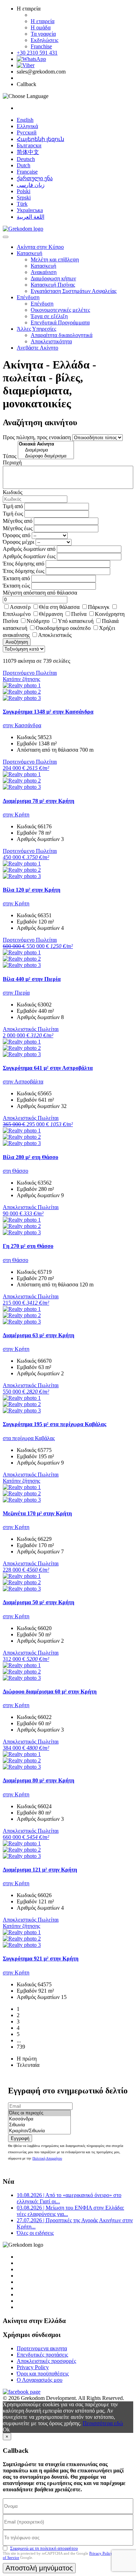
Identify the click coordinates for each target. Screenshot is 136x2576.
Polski (24, 191)
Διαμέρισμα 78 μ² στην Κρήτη (39, 801)
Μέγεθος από (18, 521)
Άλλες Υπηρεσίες (36, 329)
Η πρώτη (27, 2059)
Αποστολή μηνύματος (39, 2568)
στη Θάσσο (16, 1171)
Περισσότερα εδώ (103, 2423)
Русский (27, 132)
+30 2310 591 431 (37, 53)
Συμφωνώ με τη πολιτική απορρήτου (44, 2548)
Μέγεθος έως (18, 528)
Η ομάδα (41, 27)
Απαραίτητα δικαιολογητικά (62, 335)
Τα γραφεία (43, 34)
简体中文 (28, 152)
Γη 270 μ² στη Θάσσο (28, 1246)
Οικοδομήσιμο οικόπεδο (63, 628)
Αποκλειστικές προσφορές (46, 2361)
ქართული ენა (35, 178)
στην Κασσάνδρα (22, 725)
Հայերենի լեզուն (40, 139)
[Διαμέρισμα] (46, 450)
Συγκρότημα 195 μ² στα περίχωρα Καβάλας (55, 1424)
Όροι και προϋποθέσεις (43, 2374)
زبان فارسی (31, 185)
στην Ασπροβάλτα (23, 1082)
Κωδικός (13, 492)
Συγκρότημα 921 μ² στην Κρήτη (41, 1959)
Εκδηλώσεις (44, 40)
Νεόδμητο (38, 621)
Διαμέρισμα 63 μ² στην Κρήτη (39, 1335)
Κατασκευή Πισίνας (53, 285)
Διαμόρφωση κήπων (53, 278)
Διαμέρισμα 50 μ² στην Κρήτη (39, 1602)
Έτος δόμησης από (24, 564)
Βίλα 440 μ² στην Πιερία (32, 979)
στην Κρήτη (16, 815)
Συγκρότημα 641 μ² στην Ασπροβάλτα (48, 1068)
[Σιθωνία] (39, 2125)
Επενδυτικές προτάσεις (42, 2355)
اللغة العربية (31, 217)
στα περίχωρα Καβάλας (29, 1438)
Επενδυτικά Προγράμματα (60, 322)
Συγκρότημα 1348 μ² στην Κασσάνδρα (48, 712)
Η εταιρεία (43, 21)
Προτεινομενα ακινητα (42, 2348)
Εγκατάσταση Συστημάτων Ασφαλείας (74, 291)
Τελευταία (28, 2065)
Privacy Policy (33, 2367)
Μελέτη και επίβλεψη (55, 259)
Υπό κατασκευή (76, 621)
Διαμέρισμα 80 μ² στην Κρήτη (39, 1780)
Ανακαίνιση (44, 272)
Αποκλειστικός (55, 635)
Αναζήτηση (17, 642)
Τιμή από (13, 506)
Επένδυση (28, 297)
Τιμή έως (13, 514)
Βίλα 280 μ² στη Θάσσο (31, 1157)
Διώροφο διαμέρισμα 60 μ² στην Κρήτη (50, 1691)
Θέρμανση (51, 614)
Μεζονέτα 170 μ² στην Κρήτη (37, 1513)
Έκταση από (16, 578)
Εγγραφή (20, 2138)
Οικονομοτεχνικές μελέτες (60, 310)
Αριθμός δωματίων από (29, 549)
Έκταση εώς (16, 586)
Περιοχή (12, 462)
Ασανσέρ (20, 607)
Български (29, 145)
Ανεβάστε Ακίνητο (37, 348)
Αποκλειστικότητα (51, 341)
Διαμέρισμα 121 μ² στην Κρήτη (40, 1870)
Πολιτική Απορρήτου (47, 2158)
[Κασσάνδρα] (39, 2119)
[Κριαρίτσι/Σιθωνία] (39, 2131)
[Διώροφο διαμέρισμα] (46, 456)
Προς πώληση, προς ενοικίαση (37, 437)
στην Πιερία (16, 993)
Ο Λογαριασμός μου (40, 2380)
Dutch (24, 165)
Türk (22, 204)
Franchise (41, 46)
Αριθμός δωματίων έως (29, 556)
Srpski (24, 198)
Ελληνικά (27, 126)
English (25, 120)
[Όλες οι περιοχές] (39, 2113)
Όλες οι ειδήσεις (35, 2233)
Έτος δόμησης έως (24, 571)
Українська (30, 210)
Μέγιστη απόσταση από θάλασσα (40, 593)
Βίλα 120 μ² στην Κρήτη (32, 890)
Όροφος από (17, 535)
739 (21, 2047)
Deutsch (26, 159)
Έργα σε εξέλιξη (49, 316)
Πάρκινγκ (99, 607)
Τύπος (10, 456)
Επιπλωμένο (17, 614)
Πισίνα (79, 614)
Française (27, 172)
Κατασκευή (29, 253)
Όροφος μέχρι (18, 542)
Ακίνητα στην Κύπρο (40, 247)
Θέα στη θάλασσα (59, 607)
